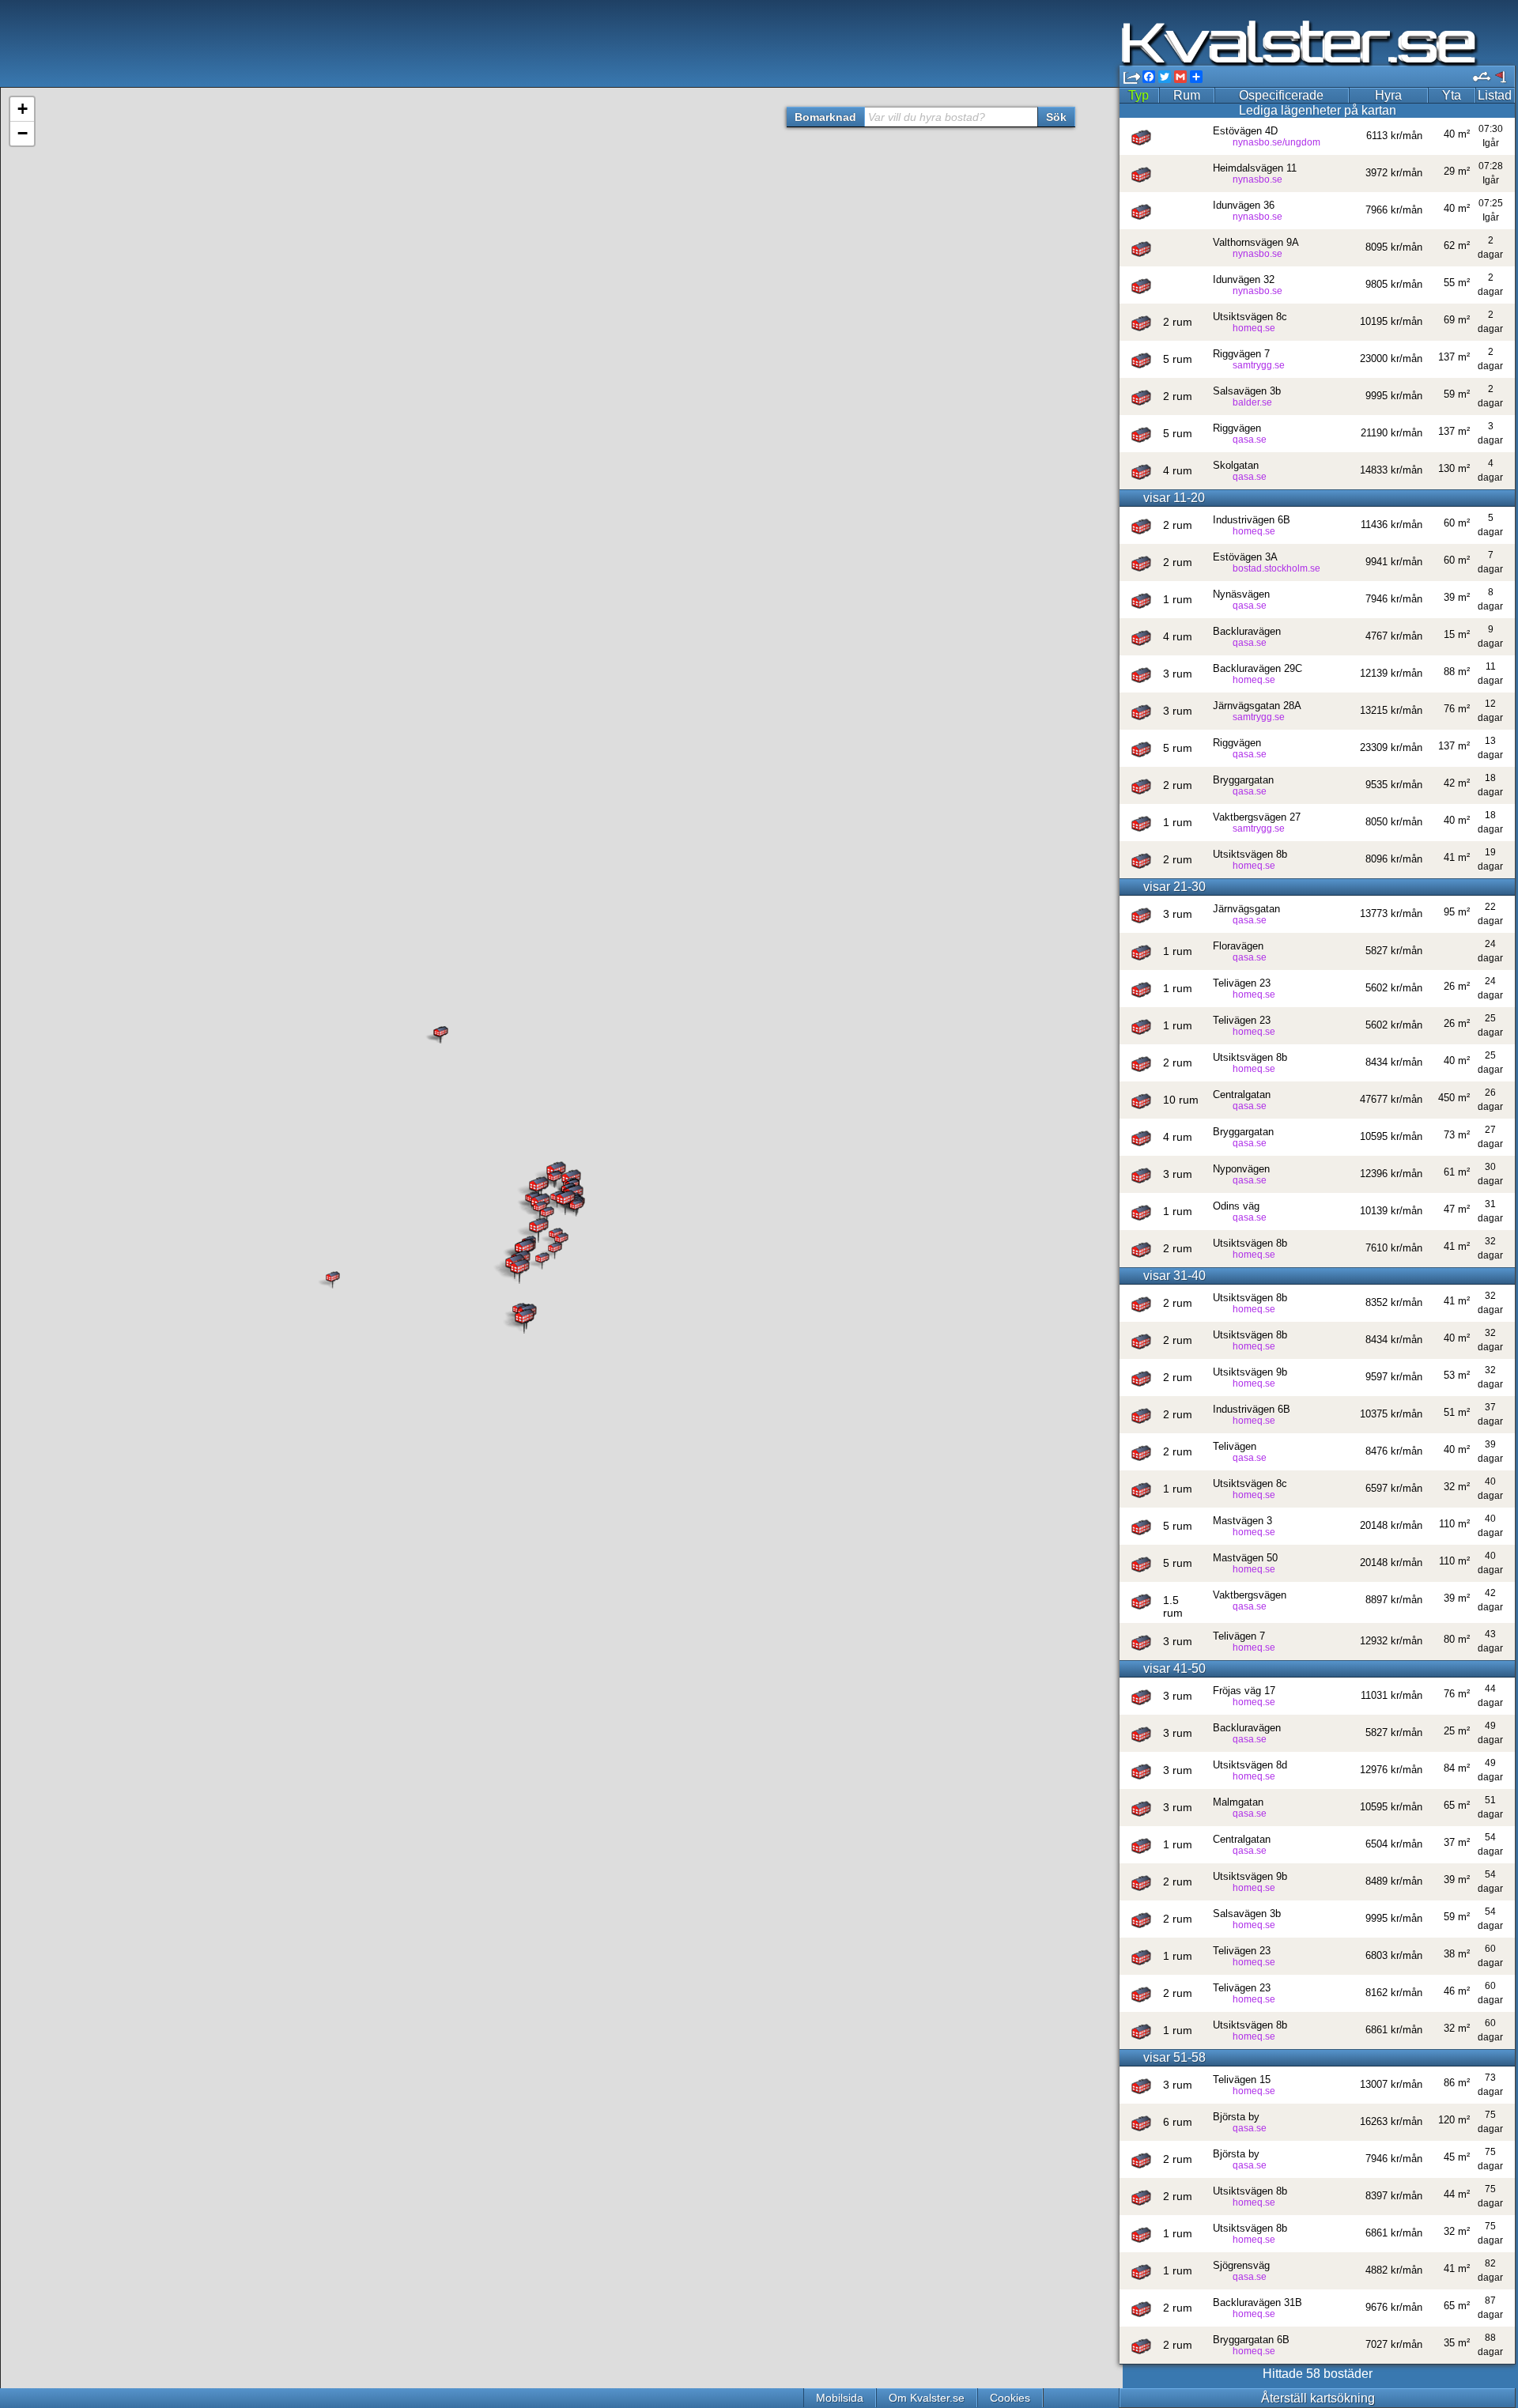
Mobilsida (840, 2398)
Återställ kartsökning (1318, 2398)
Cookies (1010, 2398)
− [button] (23, 133)
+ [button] (23, 109)
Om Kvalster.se (927, 2398)
